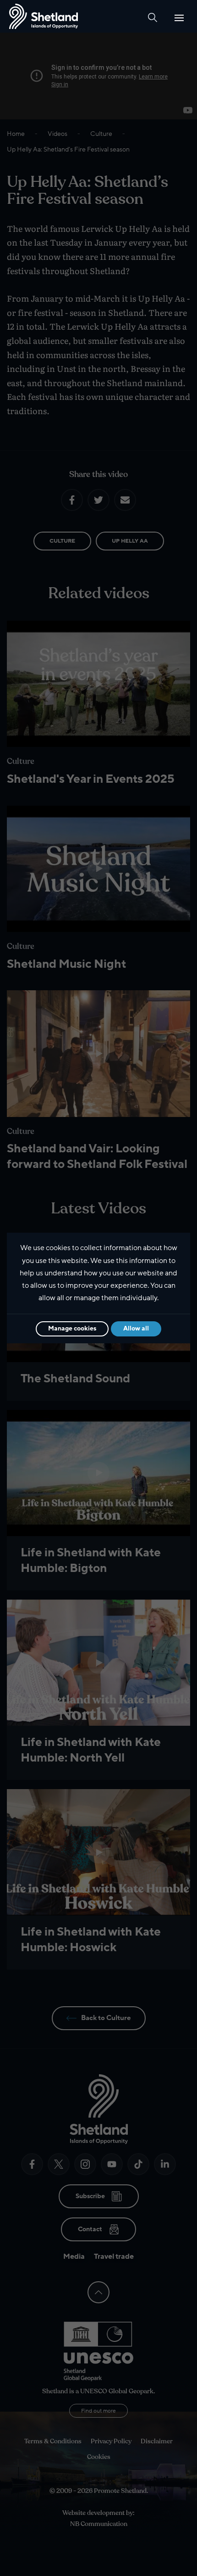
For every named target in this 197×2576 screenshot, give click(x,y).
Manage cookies (72, 1328)
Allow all (136, 1328)
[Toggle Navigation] (179, 18)
